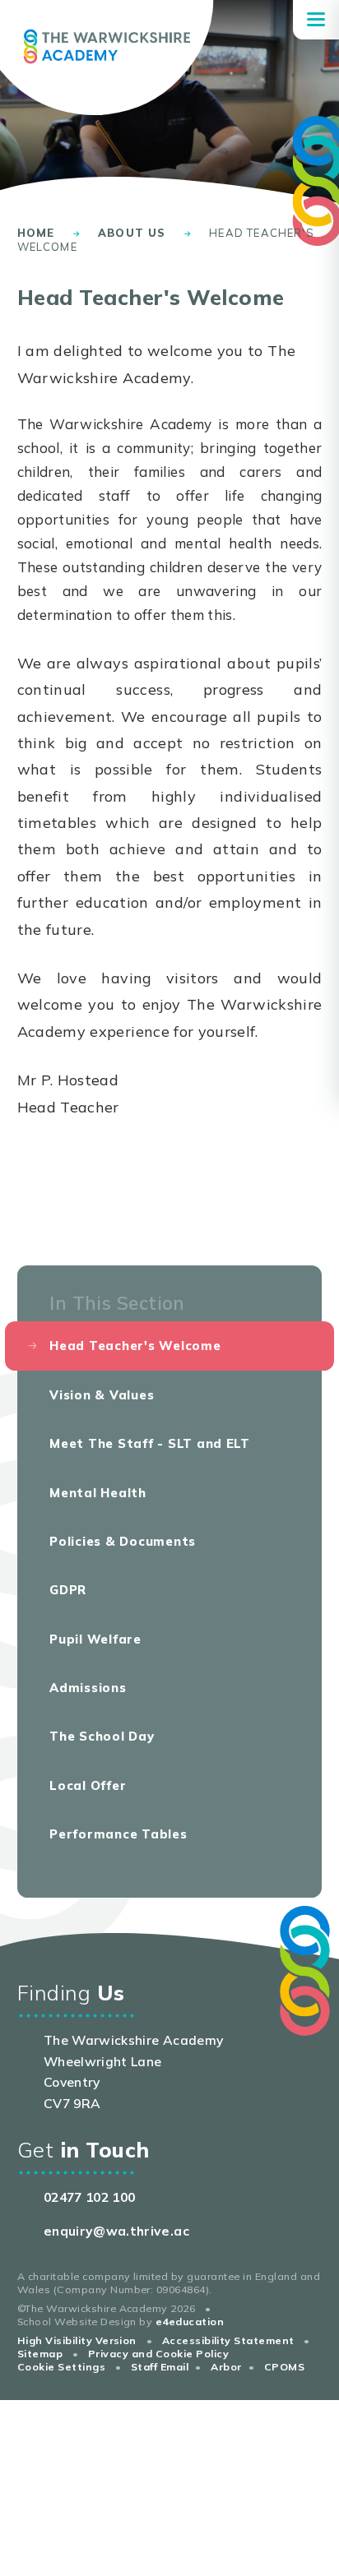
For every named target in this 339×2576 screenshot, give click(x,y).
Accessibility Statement (228, 2340)
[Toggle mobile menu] (316, 20)
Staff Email (160, 2367)
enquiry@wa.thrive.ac (116, 2231)
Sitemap (40, 2354)
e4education (190, 2322)
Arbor (226, 2367)
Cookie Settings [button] (61, 2367)
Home (36, 233)
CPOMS (284, 2367)
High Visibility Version (77, 2340)
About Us (132, 233)
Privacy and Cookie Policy (158, 2354)
